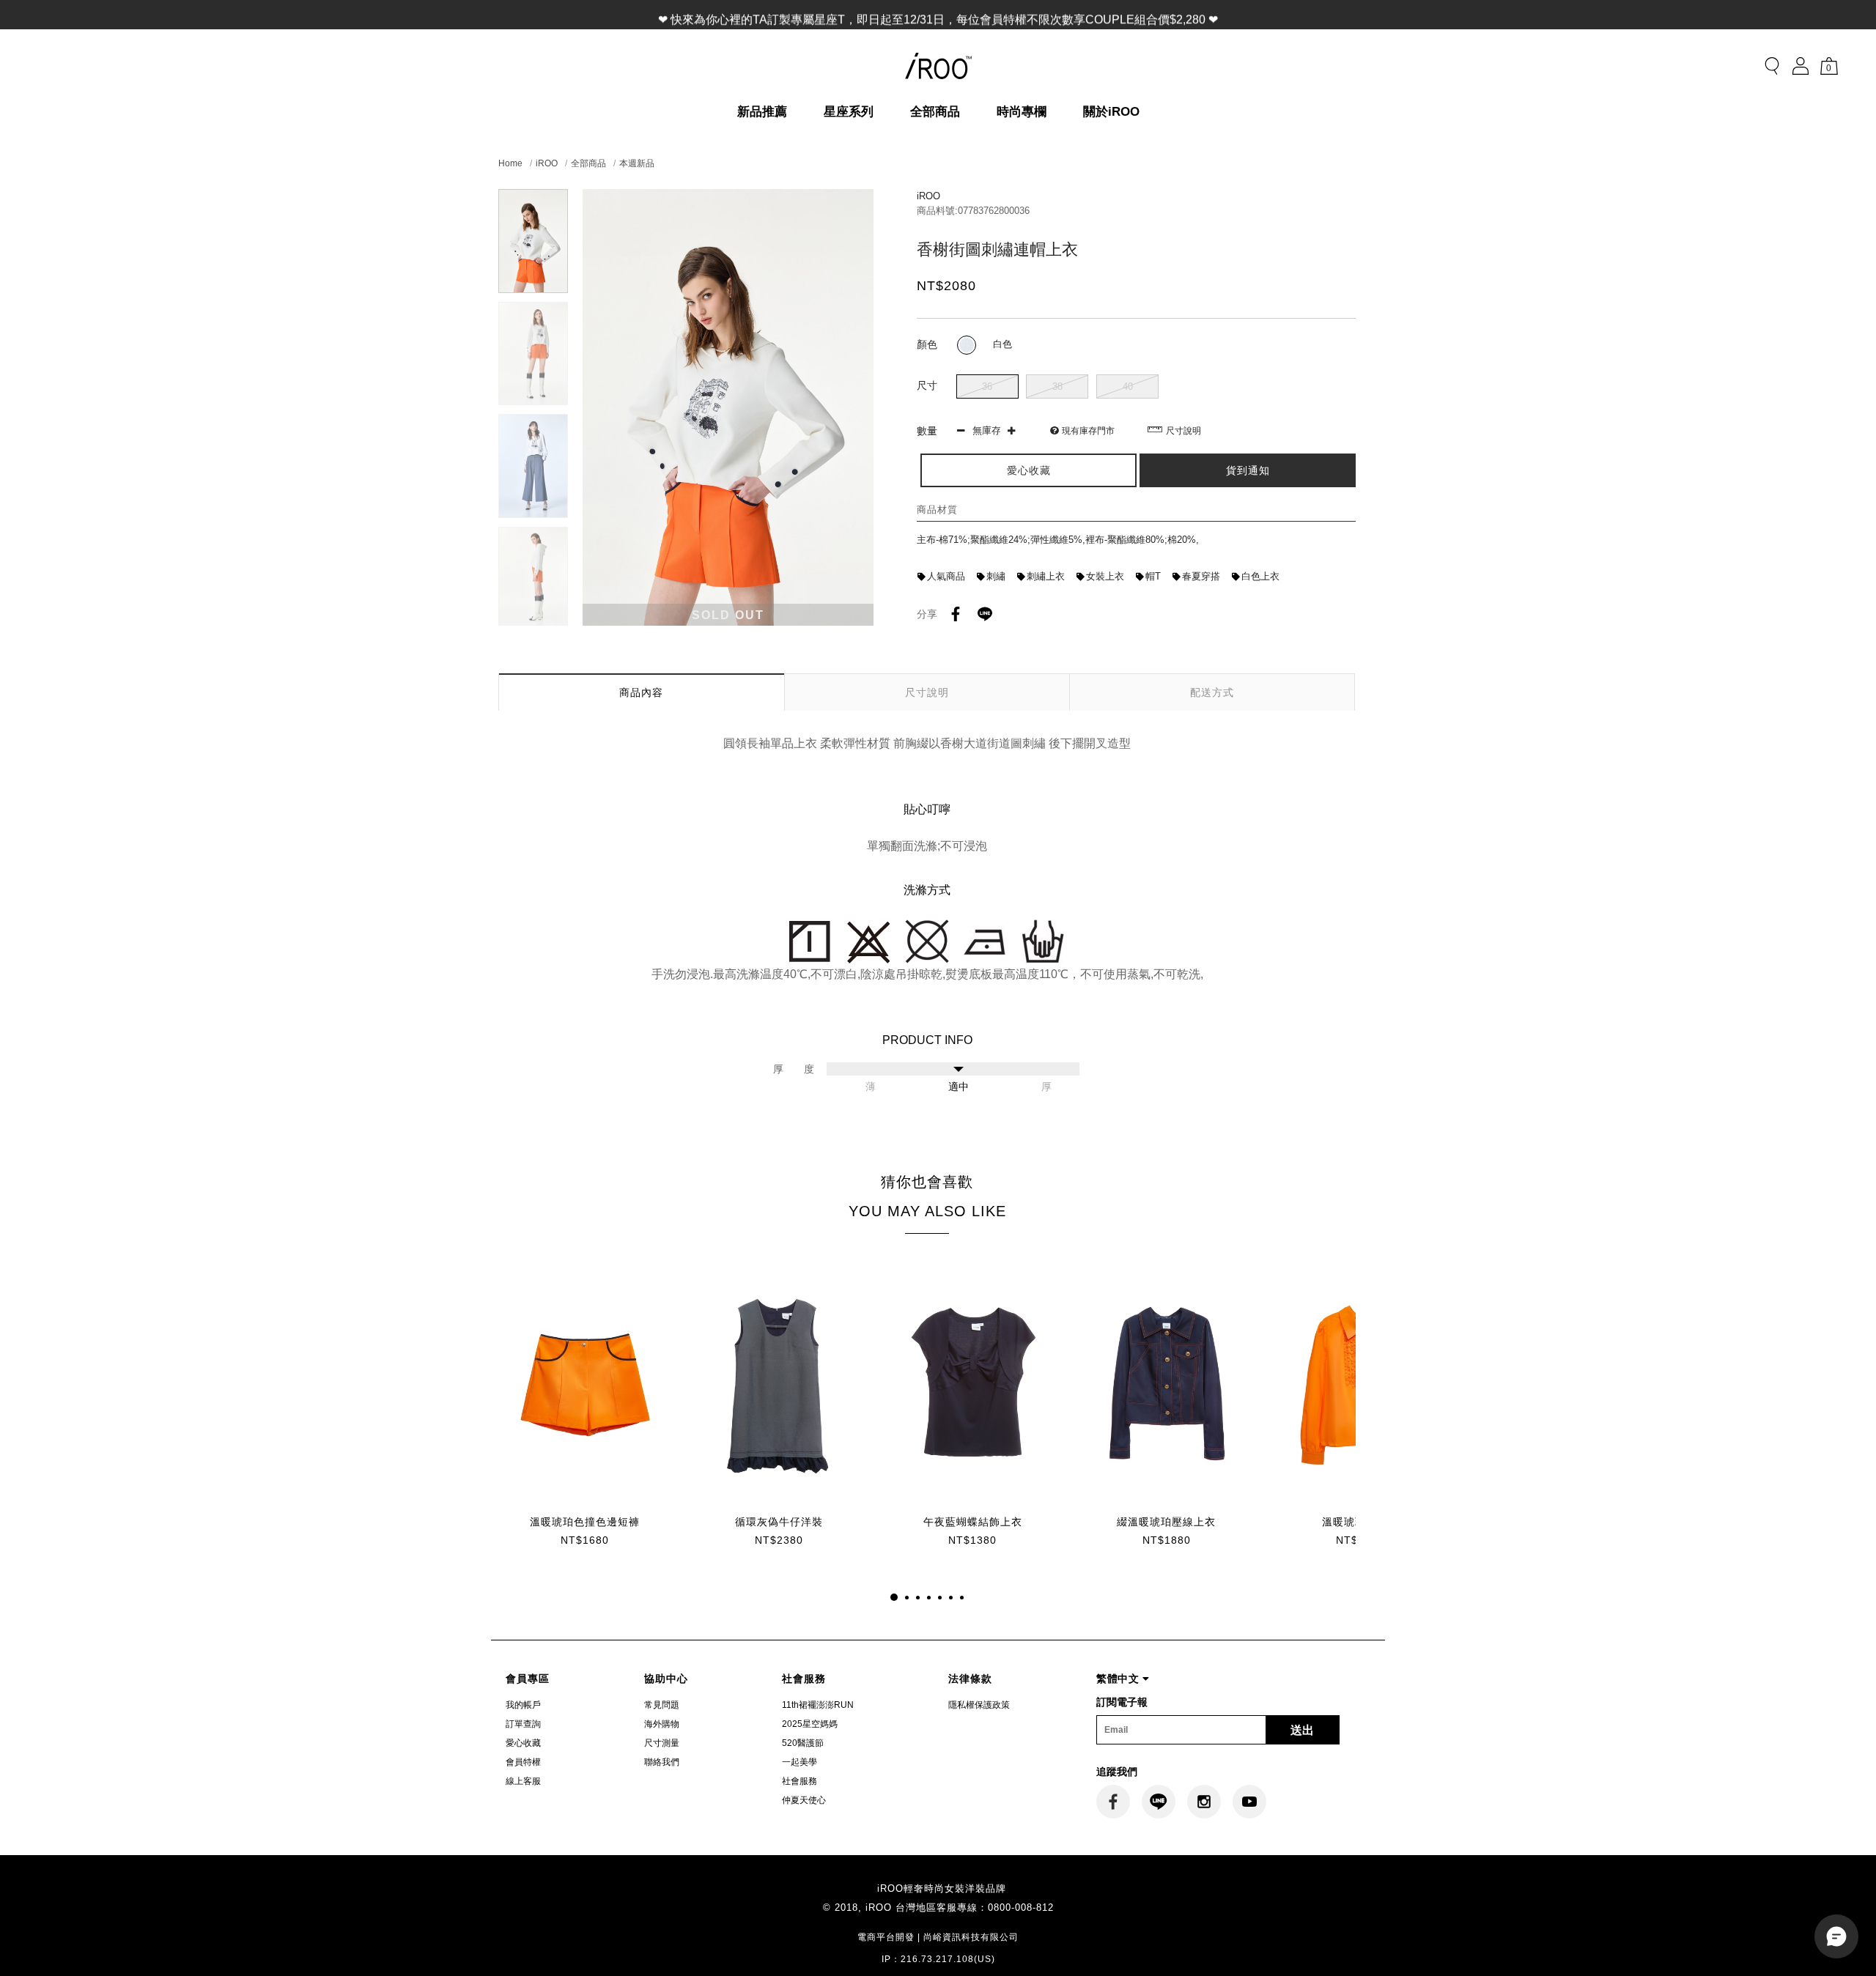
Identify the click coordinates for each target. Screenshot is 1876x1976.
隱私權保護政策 (979, 1705)
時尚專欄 (1022, 112)
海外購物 (662, 1724)
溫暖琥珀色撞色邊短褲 (585, 1522)
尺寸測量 (662, 1743)
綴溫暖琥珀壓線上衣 (1166, 1522)
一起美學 (799, 1762)
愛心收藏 (523, 1743)
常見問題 (662, 1705)
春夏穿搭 (1201, 576)
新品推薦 (762, 112)
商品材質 (937, 510)
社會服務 (799, 1781)
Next (533, 617)
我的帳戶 (523, 1705)
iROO (547, 163)
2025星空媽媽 (810, 1724)
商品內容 (641, 692)
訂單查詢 (523, 1724)
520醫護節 (803, 1743)
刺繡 (996, 576)
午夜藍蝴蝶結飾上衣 (973, 1522)
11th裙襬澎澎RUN (818, 1705)
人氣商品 (946, 576)
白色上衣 (1260, 576)
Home (510, 163)
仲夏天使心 (804, 1800)
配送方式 (1212, 692)
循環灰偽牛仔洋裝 (779, 1522)
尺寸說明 (1183, 431)
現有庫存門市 (1088, 431)
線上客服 (523, 1781)
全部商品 (935, 112)
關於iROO (1111, 112)
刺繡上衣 (1046, 576)
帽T (1153, 576)
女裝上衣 (1105, 576)
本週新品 (637, 163)
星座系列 (849, 112)
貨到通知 (1248, 470)
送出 (1302, 1730)
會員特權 (523, 1762)
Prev (533, 198)
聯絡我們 (662, 1762)
